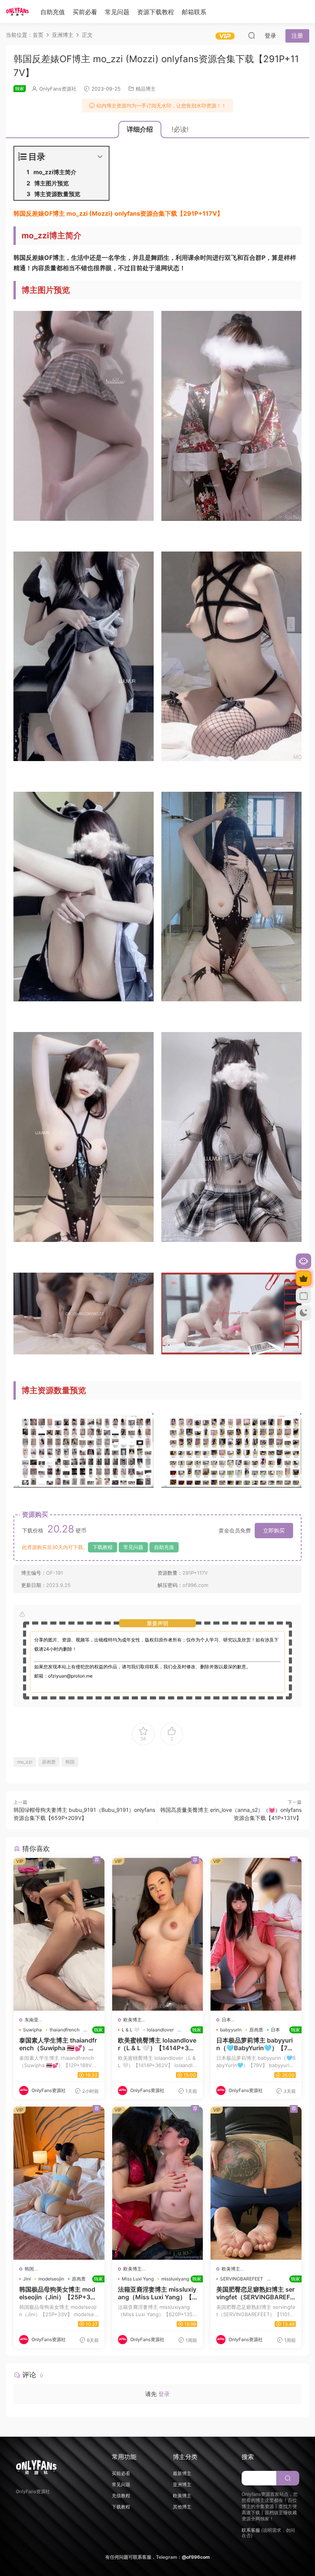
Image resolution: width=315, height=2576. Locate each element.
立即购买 (274, 1530)
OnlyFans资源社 (58, 89)
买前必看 (85, 12)
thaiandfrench (65, 2030)
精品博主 (146, 89)
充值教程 (121, 2496)
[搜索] (252, 35)
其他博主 (182, 2507)
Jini (27, 2279)
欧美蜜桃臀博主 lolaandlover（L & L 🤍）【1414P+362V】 (158, 2044)
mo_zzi (25, 1762)
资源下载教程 (156, 12)
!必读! (180, 129)
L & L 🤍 (131, 2030)
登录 (164, 2394)
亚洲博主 (182, 2484)
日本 (226, 2020)
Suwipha (32, 2030)
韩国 (70, 1762)
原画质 (49, 1762)
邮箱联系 (194, 12)
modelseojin (51, 2279)
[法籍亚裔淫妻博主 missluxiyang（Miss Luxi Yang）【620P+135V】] (158, 2183)
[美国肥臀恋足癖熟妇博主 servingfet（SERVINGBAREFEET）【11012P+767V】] (256, 2183)
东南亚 (31, 2020)
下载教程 (103, 1547)
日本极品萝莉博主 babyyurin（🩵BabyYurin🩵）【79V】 (256, 2044)
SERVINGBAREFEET (242, 2279)
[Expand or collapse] (100, 157)
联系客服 (251, 2530)
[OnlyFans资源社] (17, 12)
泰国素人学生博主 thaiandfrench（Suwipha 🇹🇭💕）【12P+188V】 (59, 2044)
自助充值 (53, 12)
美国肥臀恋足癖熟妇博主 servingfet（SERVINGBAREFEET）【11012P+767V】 (256, 2293)
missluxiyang (175, 2279)
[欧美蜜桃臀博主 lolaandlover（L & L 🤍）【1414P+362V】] (158, 1934)
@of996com (196, 2557)
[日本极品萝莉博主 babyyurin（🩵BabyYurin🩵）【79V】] (256, 1934)
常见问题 (117, 12)
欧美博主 (133, 2020)
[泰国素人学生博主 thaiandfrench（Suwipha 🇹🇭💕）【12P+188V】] (59, 1934)
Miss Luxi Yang (138, 2279)
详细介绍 (140, 129)
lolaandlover (160, 2030)
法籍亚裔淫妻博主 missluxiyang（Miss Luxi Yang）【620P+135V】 (158, 2293)
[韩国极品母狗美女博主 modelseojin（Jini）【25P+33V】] (59, 2183)
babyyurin (231, 2030)
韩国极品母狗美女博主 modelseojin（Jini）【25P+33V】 (59, 2293)
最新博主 (182, 2473)
